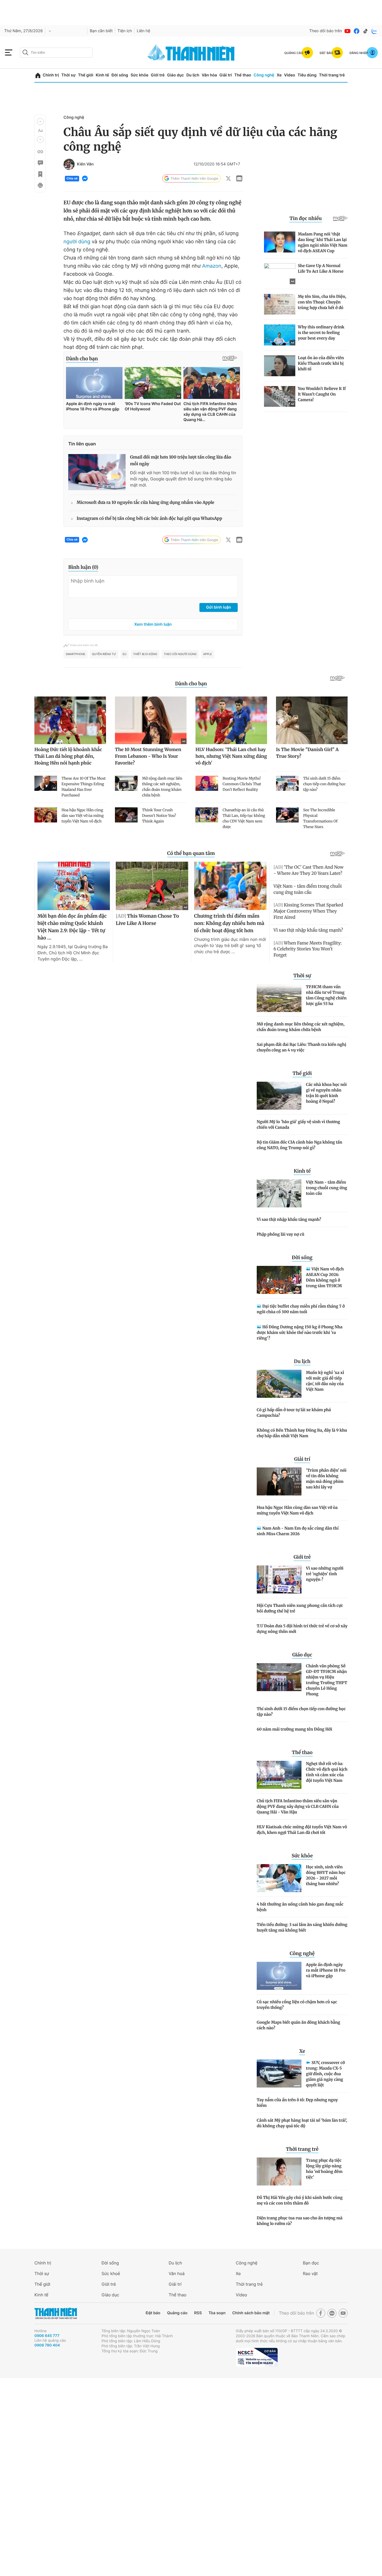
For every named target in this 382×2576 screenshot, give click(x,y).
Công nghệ (264, 75)
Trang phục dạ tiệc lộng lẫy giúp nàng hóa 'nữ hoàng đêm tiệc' (324, 2169)
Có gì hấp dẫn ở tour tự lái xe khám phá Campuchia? (294, 1413)
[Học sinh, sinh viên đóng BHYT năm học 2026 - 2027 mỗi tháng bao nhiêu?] (279, 1878)
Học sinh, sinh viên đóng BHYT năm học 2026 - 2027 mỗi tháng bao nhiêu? (326, 1875)
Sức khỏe (140, 75)
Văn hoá (177, 2274)
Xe (279, 75)
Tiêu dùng (307, 75)
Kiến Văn (85, 164)
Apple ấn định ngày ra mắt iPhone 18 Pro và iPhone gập (326, 1970)
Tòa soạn (217, 2313)
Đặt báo (153, 2313)
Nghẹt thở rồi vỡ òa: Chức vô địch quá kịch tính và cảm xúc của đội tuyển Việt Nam (327, 1772)
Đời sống (120, 75)
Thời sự (68, 75)
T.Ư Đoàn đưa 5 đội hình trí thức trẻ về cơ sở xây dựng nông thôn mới (302, 1629)
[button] (40, 121)
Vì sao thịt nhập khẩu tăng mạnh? (289, 1219)
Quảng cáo (177, 2313)
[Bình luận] (40, 163)
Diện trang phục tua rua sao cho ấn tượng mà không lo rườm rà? (300, 2221)
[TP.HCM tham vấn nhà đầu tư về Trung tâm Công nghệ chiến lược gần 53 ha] (279, 998)
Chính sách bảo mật (251, 2313)
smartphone (76, 654)
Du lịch (193, 75)
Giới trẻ (158, 75)
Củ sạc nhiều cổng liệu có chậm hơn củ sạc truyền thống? (297, 2005)
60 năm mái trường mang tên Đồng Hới (294, 1729)
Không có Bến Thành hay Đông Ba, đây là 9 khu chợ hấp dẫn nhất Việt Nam (302, 1433)
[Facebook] (357, 31)
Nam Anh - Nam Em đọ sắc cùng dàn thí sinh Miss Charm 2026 (298, 1531)
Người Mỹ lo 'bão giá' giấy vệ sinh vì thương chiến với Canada (298, 1125)
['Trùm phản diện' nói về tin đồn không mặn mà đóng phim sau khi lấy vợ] (279, 1481)
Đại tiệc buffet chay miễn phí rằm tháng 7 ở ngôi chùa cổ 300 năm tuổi (301, 1309)
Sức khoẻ (111, 2274)
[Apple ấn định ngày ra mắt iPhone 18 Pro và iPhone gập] (279, 1976)
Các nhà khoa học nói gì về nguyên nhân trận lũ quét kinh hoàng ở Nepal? (326, 1093)
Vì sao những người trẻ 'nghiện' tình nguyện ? (325, 1574)
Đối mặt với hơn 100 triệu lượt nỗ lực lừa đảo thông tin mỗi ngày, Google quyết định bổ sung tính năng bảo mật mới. (183, 479)
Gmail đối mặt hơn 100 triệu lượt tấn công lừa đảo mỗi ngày (181, 461)
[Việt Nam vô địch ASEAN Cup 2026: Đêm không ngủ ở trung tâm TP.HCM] (279, 1280)
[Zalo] (374, 31)
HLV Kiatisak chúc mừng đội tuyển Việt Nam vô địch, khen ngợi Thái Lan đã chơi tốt (302, 1830)
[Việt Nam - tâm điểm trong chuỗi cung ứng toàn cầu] (279, 1193)
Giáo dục (175, 75)
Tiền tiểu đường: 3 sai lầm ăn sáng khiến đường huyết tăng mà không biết (302, 1927)
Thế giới (86, 75)
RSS (198, 2313)
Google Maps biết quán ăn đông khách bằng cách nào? (298, 2025)
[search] (56, 53)
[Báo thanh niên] (191, 52)
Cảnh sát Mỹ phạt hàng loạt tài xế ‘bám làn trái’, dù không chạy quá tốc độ (302, 2123)
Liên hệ (143, 31)
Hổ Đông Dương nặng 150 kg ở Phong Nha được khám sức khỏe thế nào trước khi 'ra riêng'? (300, 1333)
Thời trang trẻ (332, 75)
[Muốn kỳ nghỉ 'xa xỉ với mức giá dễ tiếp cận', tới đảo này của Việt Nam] (279, 1384)
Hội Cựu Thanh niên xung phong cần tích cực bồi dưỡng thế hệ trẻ (300, 1608)
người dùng (77, 242)
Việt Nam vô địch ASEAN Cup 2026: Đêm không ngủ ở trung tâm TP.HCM (325, 1277)
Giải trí (226, 75)
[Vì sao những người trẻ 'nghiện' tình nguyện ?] (279, 1579)
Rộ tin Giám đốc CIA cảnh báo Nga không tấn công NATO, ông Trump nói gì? (300, 1145)
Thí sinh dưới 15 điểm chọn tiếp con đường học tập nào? (301, 1712)
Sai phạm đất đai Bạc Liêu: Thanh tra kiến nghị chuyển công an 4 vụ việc (301, 1047)
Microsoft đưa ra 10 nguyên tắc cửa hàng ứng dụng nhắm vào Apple (145, 503)
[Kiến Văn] (69, 164)
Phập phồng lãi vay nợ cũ (280, 1234)
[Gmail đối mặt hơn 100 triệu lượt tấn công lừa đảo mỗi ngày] (97, 472)
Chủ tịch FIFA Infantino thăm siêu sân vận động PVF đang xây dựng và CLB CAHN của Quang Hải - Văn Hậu (298, 1806)
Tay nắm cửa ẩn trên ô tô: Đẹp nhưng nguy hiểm (297, 2103)
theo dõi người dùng (180, 654)
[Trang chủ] (38, 75)
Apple (208, 654)
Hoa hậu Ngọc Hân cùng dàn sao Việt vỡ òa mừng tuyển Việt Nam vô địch (297, 1510)
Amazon (212, 266)
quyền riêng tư (104, 654)
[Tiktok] (366, 31)
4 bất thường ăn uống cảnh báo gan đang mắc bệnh (300, 1907)
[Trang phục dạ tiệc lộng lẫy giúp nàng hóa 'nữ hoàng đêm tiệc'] (279, 2171)
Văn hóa (209, 75)
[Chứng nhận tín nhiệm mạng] (257, 2357)
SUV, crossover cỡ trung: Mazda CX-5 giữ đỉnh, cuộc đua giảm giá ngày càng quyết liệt (325, 2074)
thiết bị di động (145, 654)
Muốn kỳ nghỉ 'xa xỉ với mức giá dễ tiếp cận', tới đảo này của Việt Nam (325, 1381)
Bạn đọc (311, 2263)
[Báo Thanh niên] (56, 2313)
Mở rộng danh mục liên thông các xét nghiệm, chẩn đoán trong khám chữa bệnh (301, 1027)
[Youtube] (348, 31)
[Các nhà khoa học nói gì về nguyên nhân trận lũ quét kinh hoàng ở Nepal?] (279, 1096)
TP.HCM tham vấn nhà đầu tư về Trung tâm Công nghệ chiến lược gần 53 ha (326, 995)
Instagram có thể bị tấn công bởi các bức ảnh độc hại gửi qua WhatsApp (149, 519)
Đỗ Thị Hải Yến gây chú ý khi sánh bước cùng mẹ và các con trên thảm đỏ (300, 2200)
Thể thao (243, 75)
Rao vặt (310, 2274)
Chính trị (51, 75)
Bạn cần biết (101, 31)
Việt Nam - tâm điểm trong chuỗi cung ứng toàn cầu (326, 1188)
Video (290, 75)
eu (125, 654)
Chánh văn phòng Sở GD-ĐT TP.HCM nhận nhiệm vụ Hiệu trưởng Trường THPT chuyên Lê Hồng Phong (327, 1680)
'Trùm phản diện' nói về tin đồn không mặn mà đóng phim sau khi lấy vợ (326, 1479)
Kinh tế (102, 75)
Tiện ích (125, 31)
